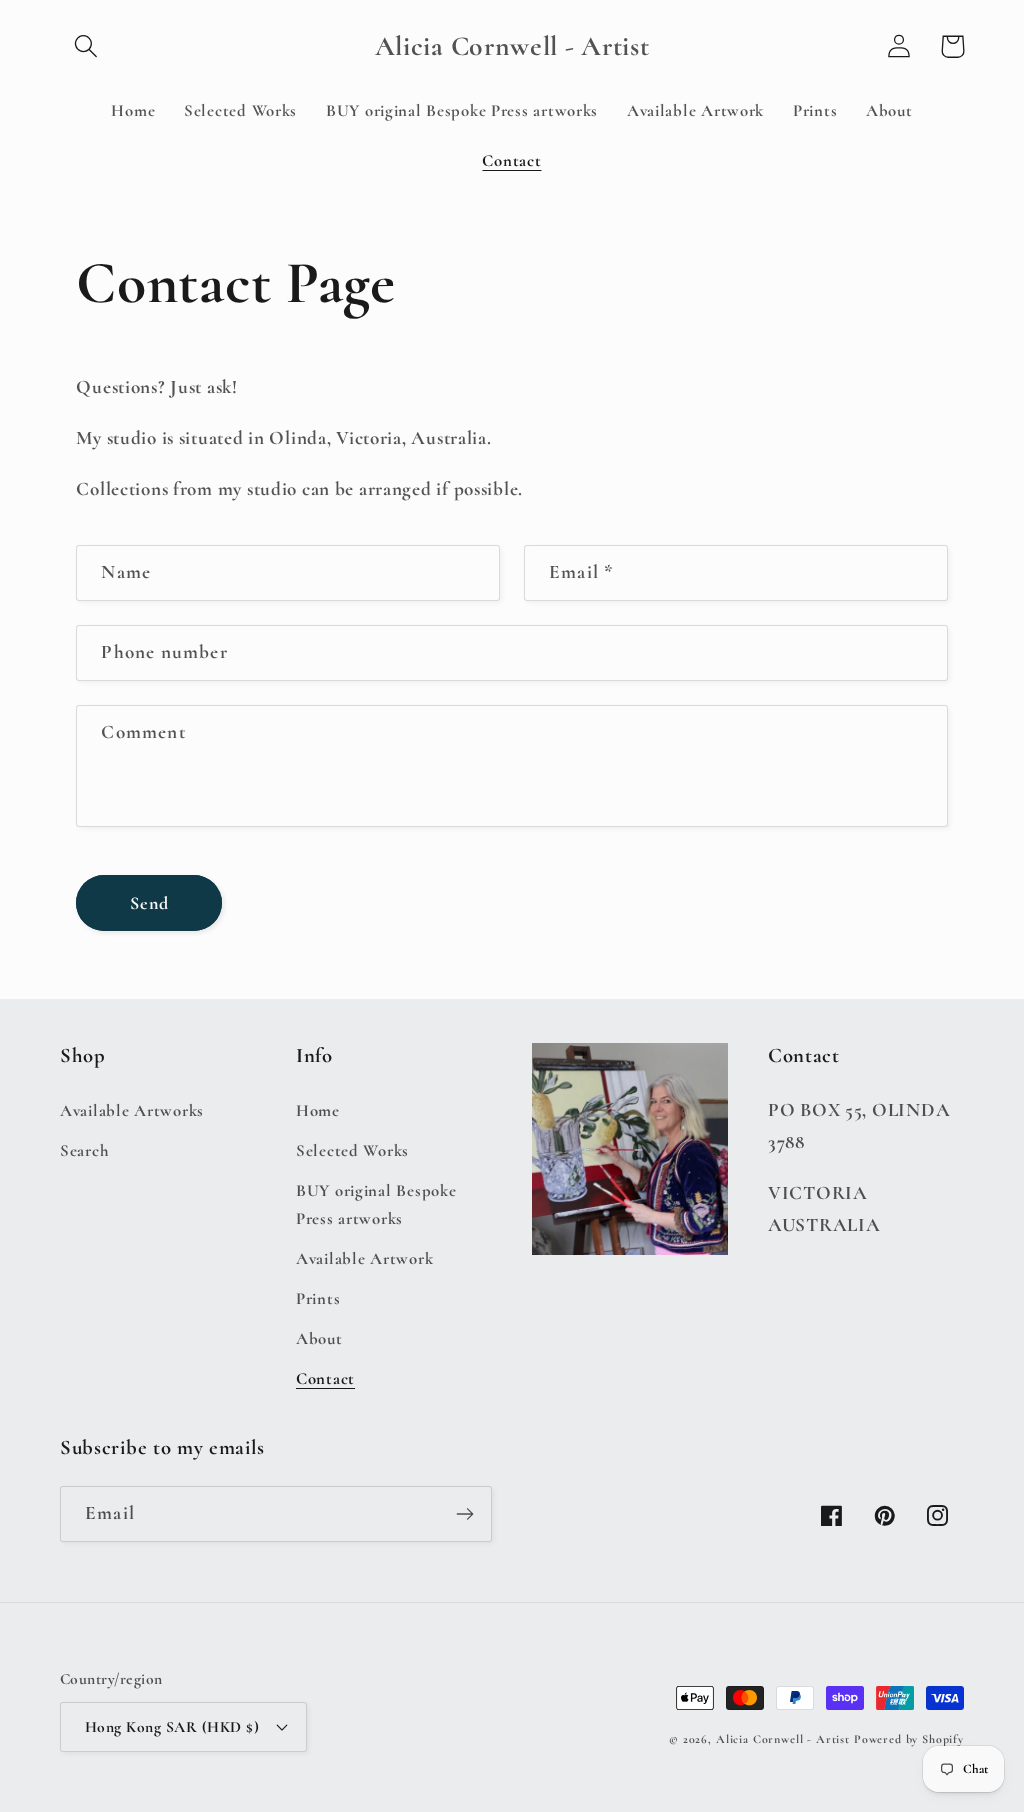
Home (318, 1110)
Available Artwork (364, 1258)
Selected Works (352, 1150)
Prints (318, 1298)
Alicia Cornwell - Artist (783, 1739)
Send (150, 903)
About (319, 1338)
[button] (86, 46)
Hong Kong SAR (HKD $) (172, 1727)
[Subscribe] (464, 1514)
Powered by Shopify (909, 1739)
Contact (325, 1378)
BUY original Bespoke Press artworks (376, 1204)
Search (84, 1150)
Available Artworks (132, 1110)
